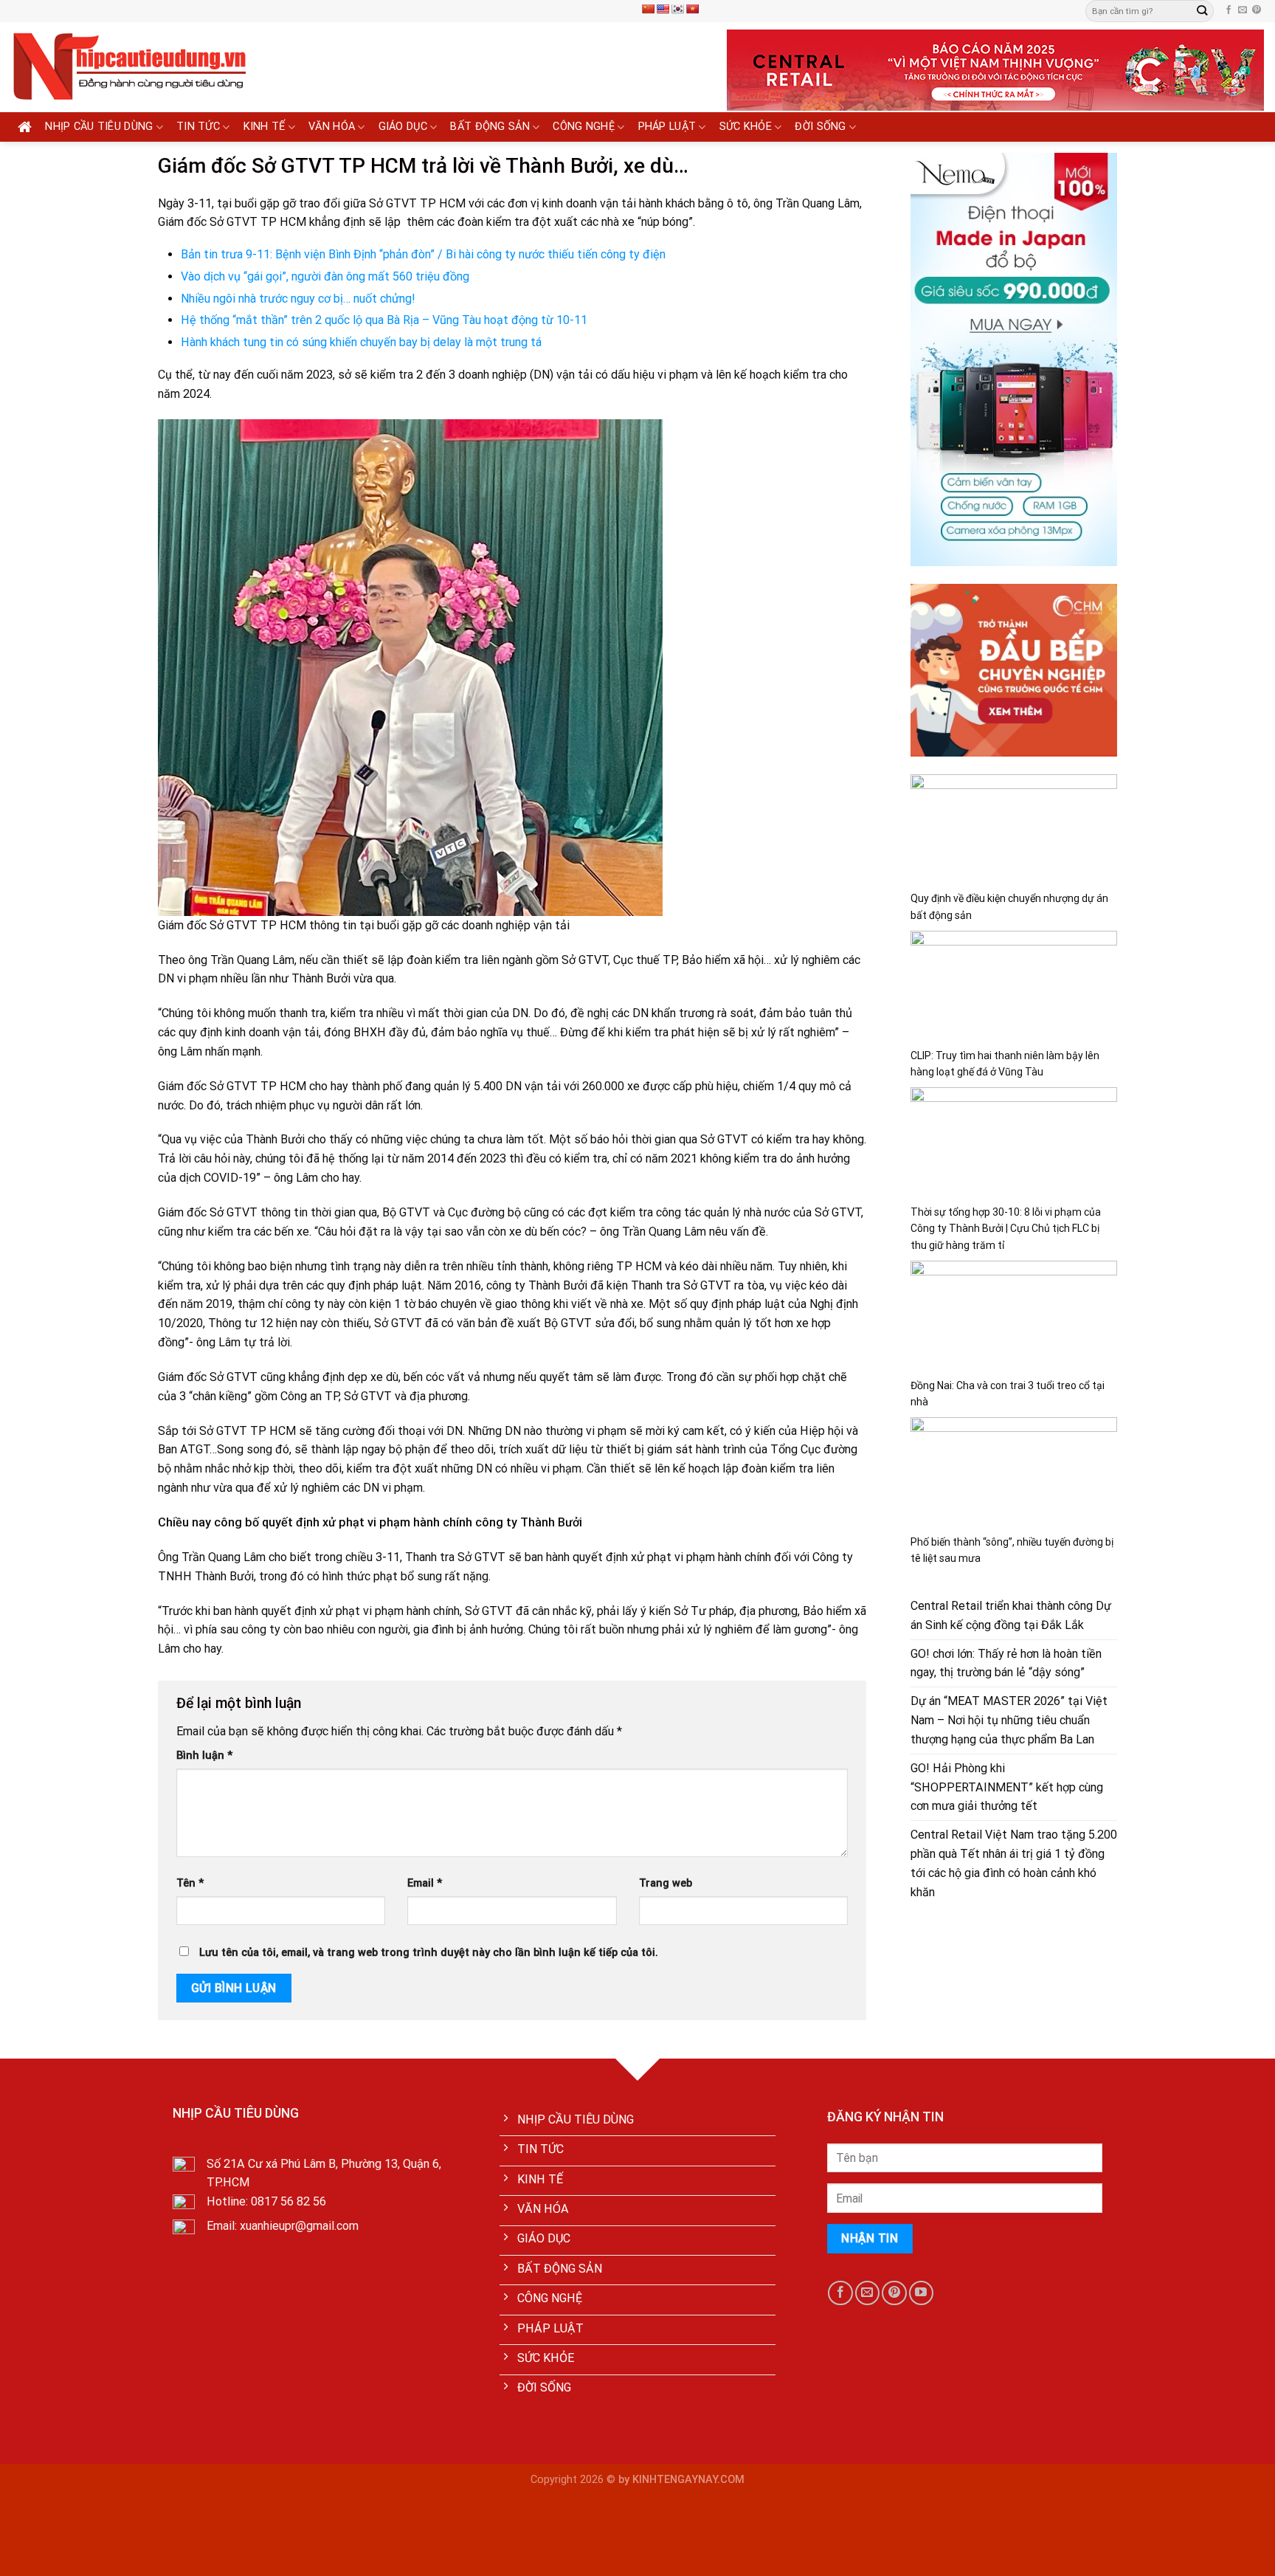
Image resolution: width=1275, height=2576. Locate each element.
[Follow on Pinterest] (1257, 10)
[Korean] (677, 9)
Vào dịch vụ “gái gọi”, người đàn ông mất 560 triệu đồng (325, 276)
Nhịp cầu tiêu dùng (99, 127)
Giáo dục (403, 127)
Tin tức (198, 127)
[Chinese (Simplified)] (648, 9)
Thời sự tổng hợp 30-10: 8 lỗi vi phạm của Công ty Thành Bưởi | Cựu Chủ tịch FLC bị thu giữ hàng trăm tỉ (1006, 1229)
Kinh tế (265, 127)
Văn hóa (332, 127)
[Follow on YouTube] (921, 2293)
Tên (190, 1883)
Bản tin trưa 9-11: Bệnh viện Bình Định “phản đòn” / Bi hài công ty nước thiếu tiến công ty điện (423, 254)
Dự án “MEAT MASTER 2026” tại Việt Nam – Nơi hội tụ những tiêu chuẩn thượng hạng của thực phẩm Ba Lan (1009, 1720)
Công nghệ (584, 127)
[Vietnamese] (692, 9)
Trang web (666, 1883)
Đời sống (820, 127)
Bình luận (204, 1756)
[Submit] (1202, 11)
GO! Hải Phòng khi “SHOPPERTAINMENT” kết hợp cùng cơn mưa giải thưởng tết (1007, 1787)
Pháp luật (667, 127)
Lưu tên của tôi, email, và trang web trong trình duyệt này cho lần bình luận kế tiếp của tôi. (429, 1953)
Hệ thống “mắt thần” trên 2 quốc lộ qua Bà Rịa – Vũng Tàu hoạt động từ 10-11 (384, 320)
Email (425, 1883)
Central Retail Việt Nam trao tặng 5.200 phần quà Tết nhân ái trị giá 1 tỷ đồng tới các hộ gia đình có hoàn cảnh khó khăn (1014, 1863)
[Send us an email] (1243, 10)
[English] (663, 9)
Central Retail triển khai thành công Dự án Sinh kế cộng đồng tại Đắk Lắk (1011, 1615)
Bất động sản (490, 127)
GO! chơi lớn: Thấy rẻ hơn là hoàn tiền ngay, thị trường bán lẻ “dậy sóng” (1006, 1663)
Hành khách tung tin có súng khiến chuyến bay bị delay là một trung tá (361, 342)
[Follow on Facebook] (1229, 10)
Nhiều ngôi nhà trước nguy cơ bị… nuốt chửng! (298, 299)
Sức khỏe (746, 127)
